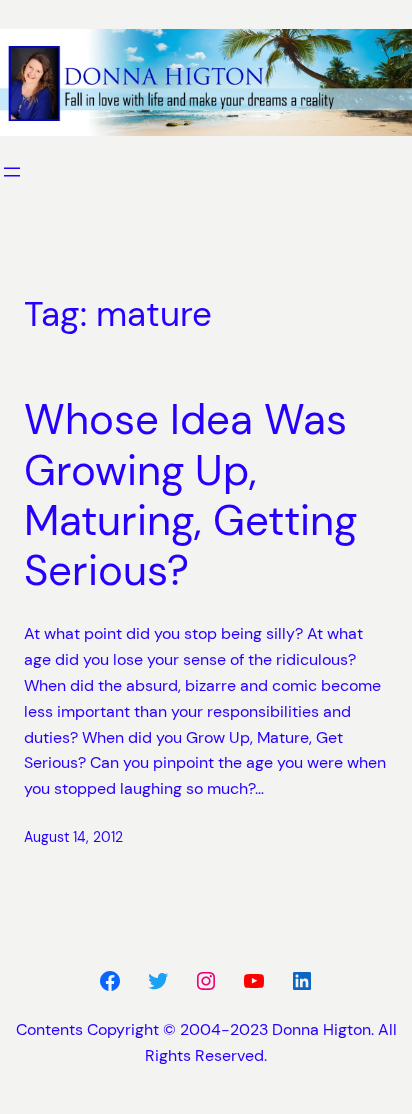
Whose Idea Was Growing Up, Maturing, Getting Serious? (190, 496)
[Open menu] (12, 172)
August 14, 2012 (73, 837)
